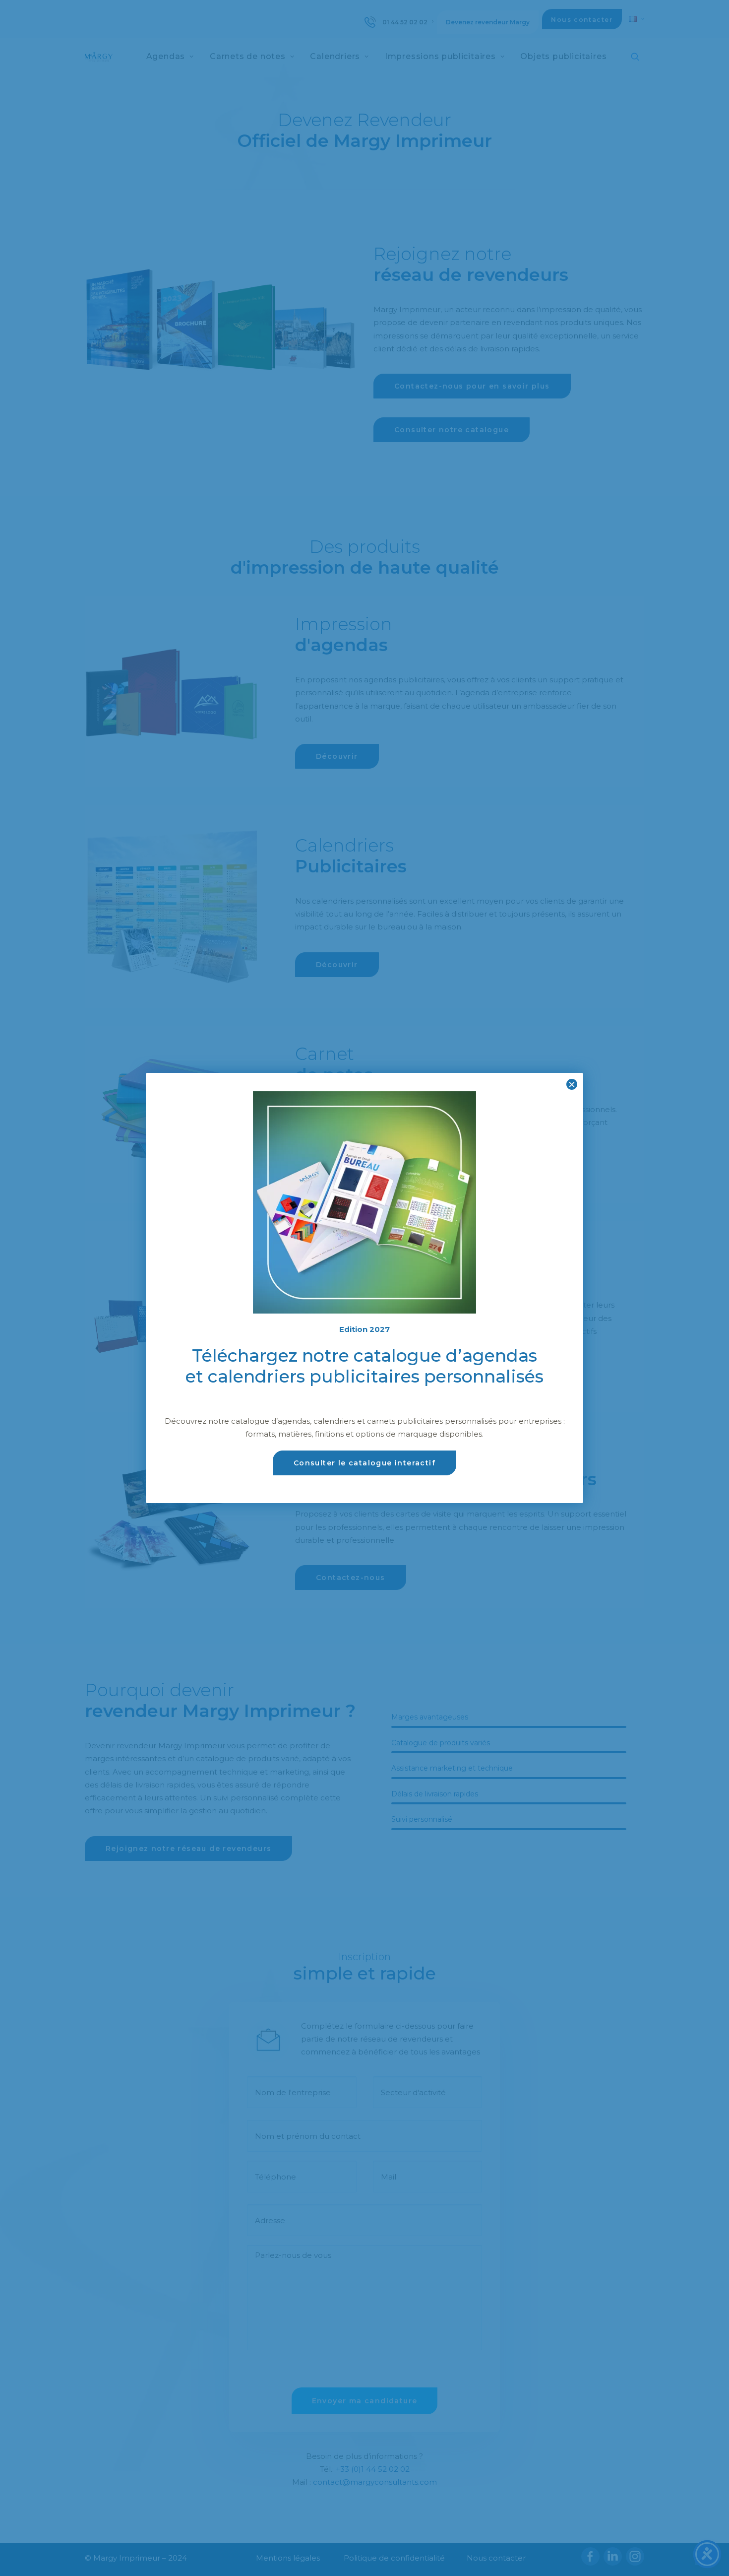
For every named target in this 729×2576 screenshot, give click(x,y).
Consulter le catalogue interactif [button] (364, 1463)
